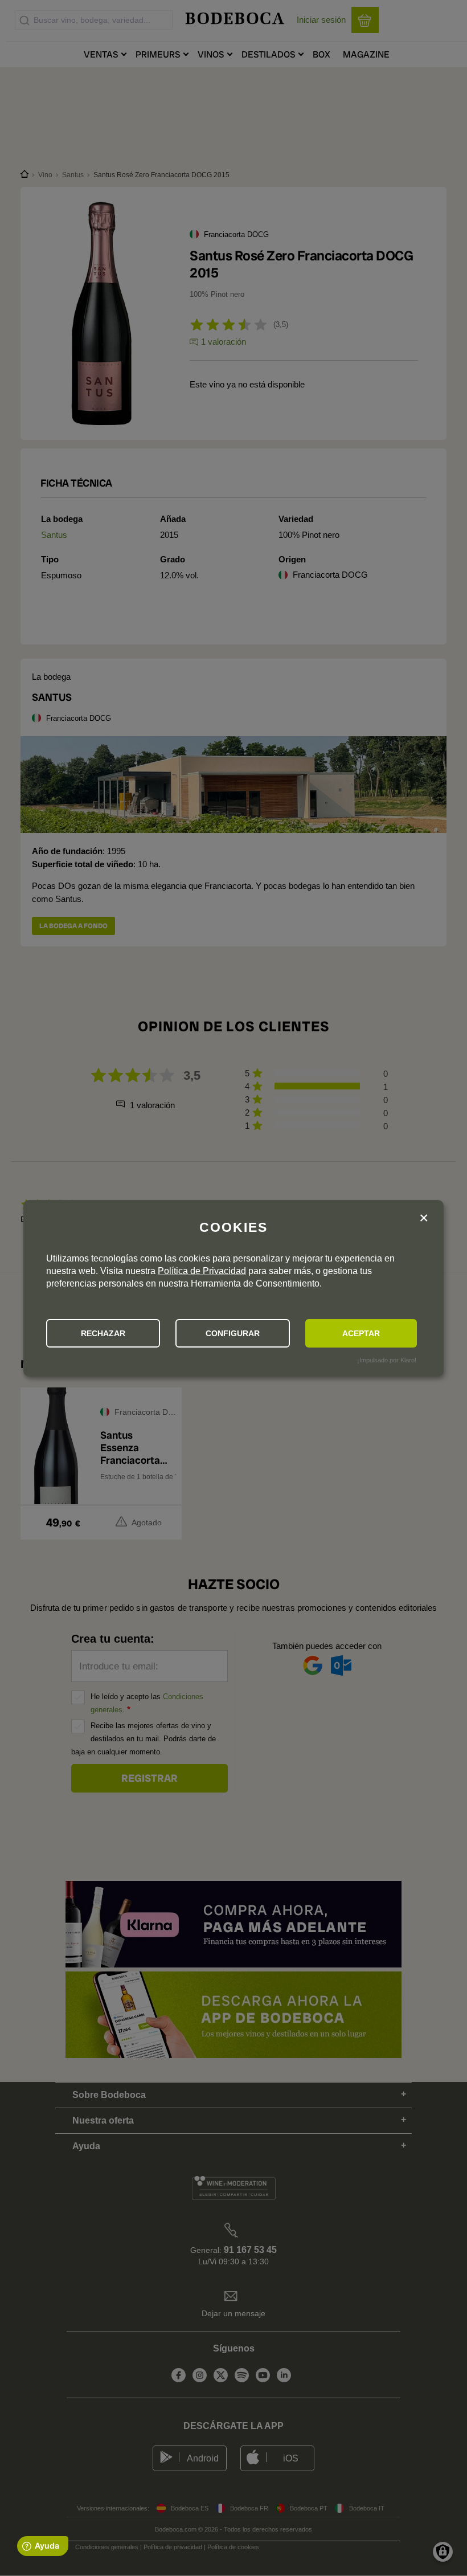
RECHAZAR (103, 1333)
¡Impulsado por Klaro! (387, 1360)
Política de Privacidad (202, 1271)
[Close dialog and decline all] (424, 1218)
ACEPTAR (361, 1333)
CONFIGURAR (233, 1333)
